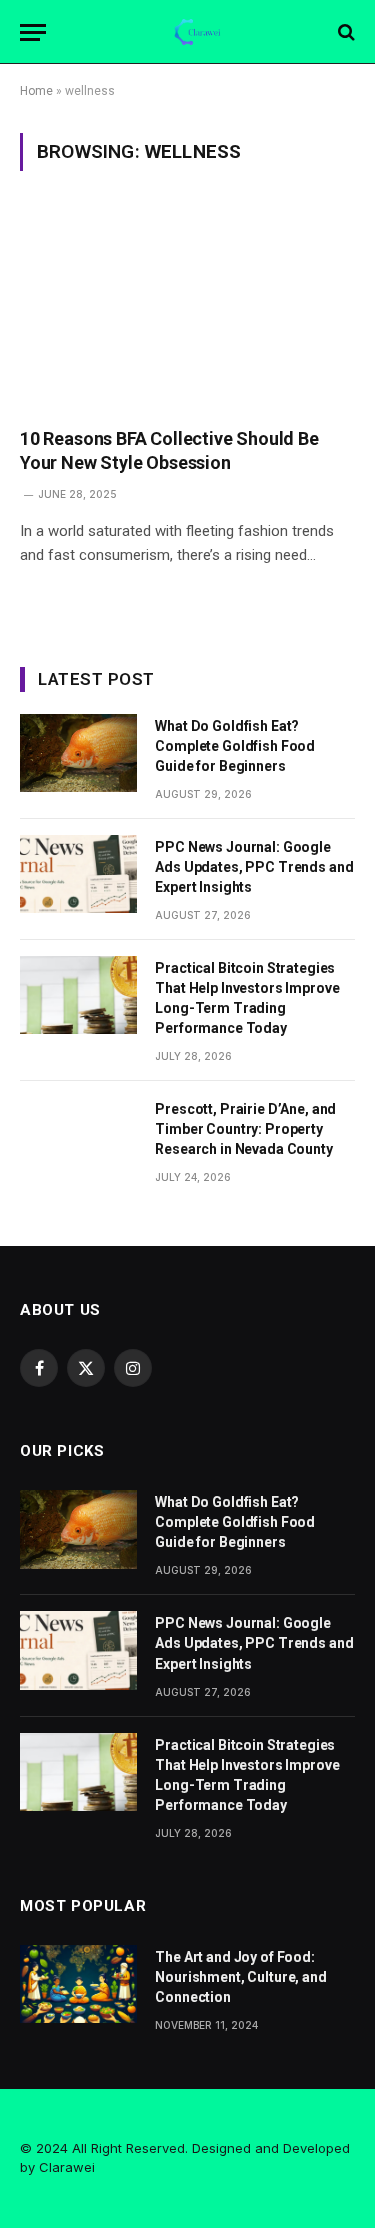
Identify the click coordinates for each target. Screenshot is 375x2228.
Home (36, 91)
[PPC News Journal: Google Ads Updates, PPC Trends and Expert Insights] (78, 874)
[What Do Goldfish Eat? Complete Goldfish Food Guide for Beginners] (78, 753)
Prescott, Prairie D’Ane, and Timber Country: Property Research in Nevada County (245, 1129)
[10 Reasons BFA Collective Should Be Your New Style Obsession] (187, 310)
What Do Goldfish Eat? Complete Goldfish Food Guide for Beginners (235, 746)
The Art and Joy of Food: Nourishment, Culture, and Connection (241, 1977)
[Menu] (33, 32)
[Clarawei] (197, 32)
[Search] (344, 32)
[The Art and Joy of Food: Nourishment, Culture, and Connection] (78, 1984)
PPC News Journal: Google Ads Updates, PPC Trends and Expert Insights (254, 867)
